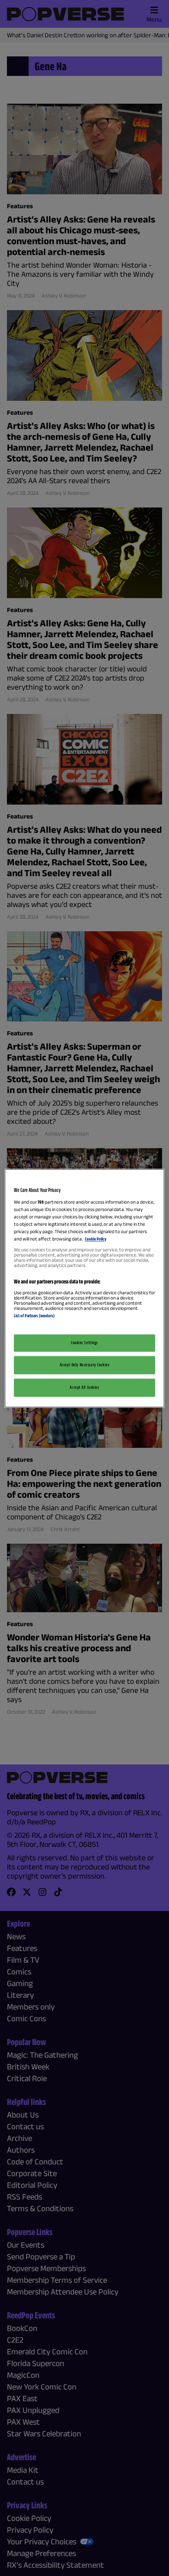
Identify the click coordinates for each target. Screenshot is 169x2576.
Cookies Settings (84, 1342)
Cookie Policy (96, 1239)
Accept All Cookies (84, 1387)
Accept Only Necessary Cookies (85, 1365)
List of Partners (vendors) (34, 1316)
